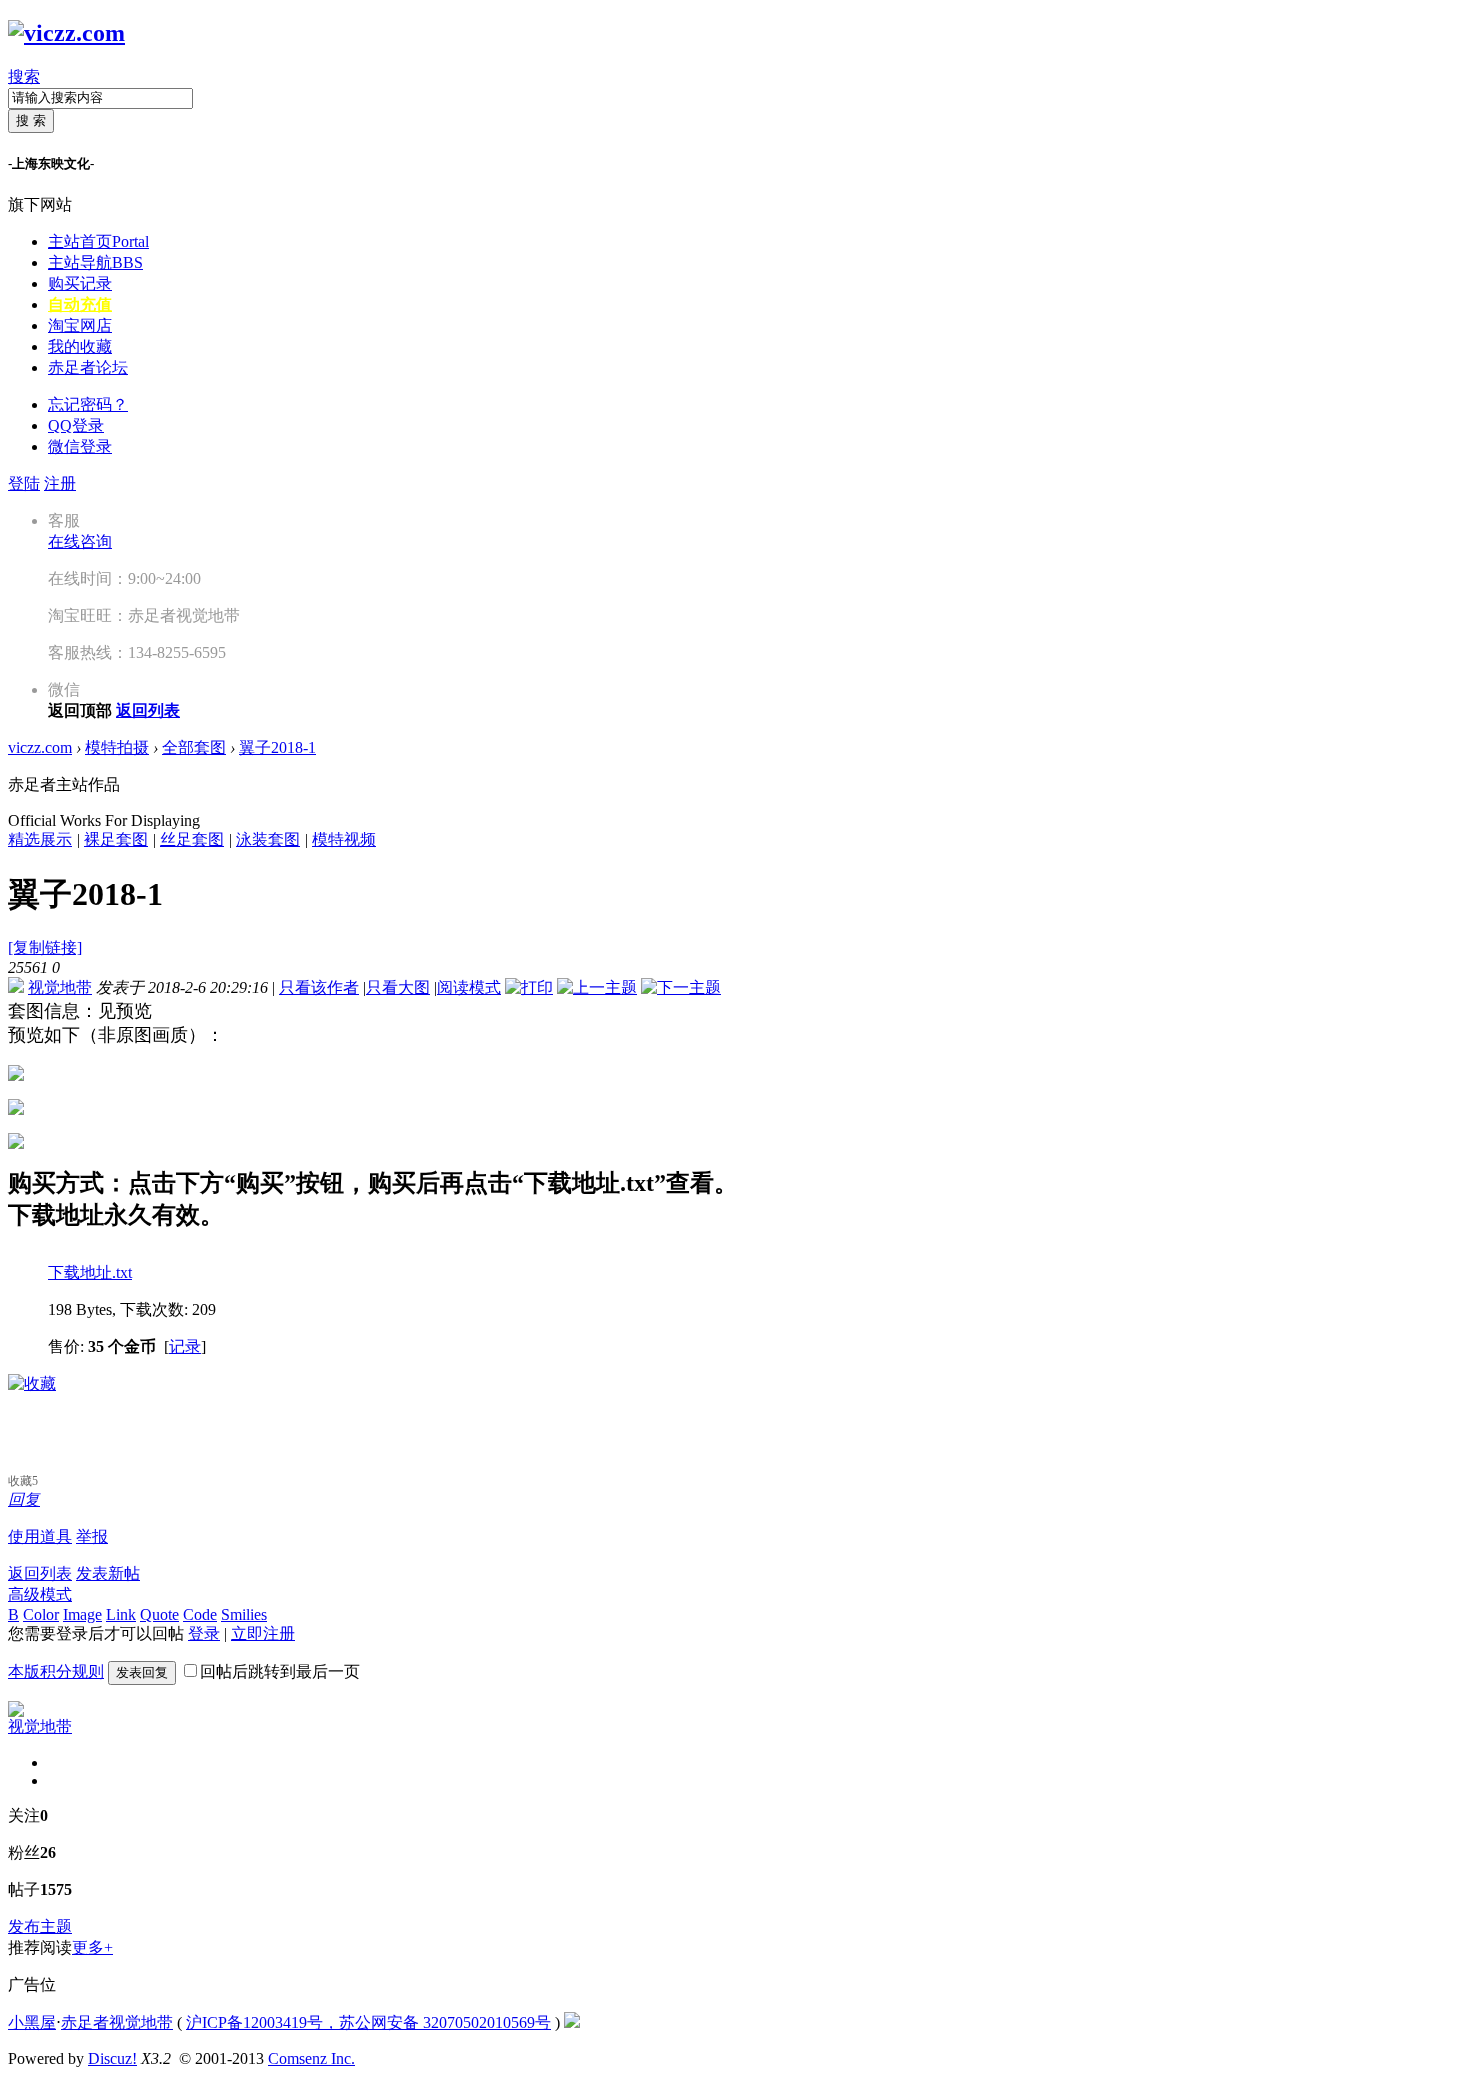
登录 (204, 1633)
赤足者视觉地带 (117, 2022)
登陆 (24, 483)
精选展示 (40, 839)
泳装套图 (268, 839)
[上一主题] (597, 987)
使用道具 (40, 1536)
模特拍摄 (117, 747)
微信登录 (80, 446)
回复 (24, 1499)
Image (82, 1614)
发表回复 (142, 1672)
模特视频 (344, 839)
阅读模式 (469, 987)
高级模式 (40, 1594)
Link (121, 1614)
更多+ (92, 1947)
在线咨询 (80, 541)
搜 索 (31, 120)
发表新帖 (108, 1573)
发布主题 (40, 1926)
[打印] (529, 987)
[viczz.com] (66, 33)
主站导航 (95, 262)
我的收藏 (80, 346)
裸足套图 (116, 839)
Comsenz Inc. (311, 2058)
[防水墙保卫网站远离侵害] (572, 2022)
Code (200, 1614)
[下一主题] (681, 987)
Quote (159, 1614)
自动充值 (80, 304)
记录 (185, 1346)
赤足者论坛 (88, 367)
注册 (60, 483)
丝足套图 (192, 839)
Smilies (244, 1614)
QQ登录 (76, 425)
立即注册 (263, 1633)
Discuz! (112, 2058)
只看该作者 (319, 987)
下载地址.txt (90, 1272)
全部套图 (194, 747)
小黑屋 (32, 2022)
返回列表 (40, 1573)
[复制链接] (45, 947)
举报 (92, 1536)
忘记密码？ (88, 404)
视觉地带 (60, 987)
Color (41, 1614)
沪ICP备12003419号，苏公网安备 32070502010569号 (368, 2022)
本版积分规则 (56, 1671)
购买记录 (80, 283)
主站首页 (98, 241)
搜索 (24, 76)
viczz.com (40, 747)
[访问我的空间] (16, 1711)
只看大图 (398, 987)
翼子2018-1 (277, 747)
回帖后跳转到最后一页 (280, 1671)
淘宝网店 (80, 325)
